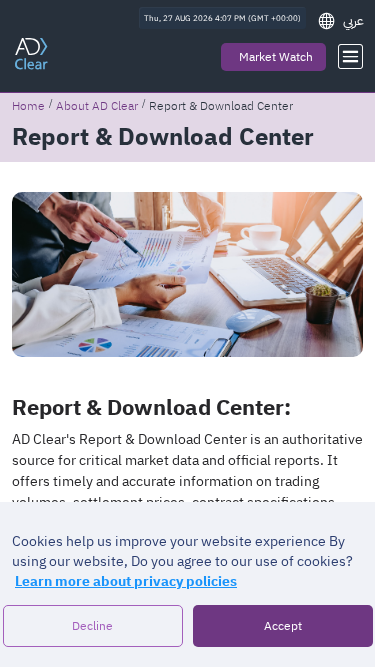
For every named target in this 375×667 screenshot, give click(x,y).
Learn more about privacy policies (126, 581)
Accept (283, 626)
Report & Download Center (221, 106)
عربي (353, 20)
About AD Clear (97, 106)
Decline (92, 626)
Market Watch (276, 57)
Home (28, 106)
